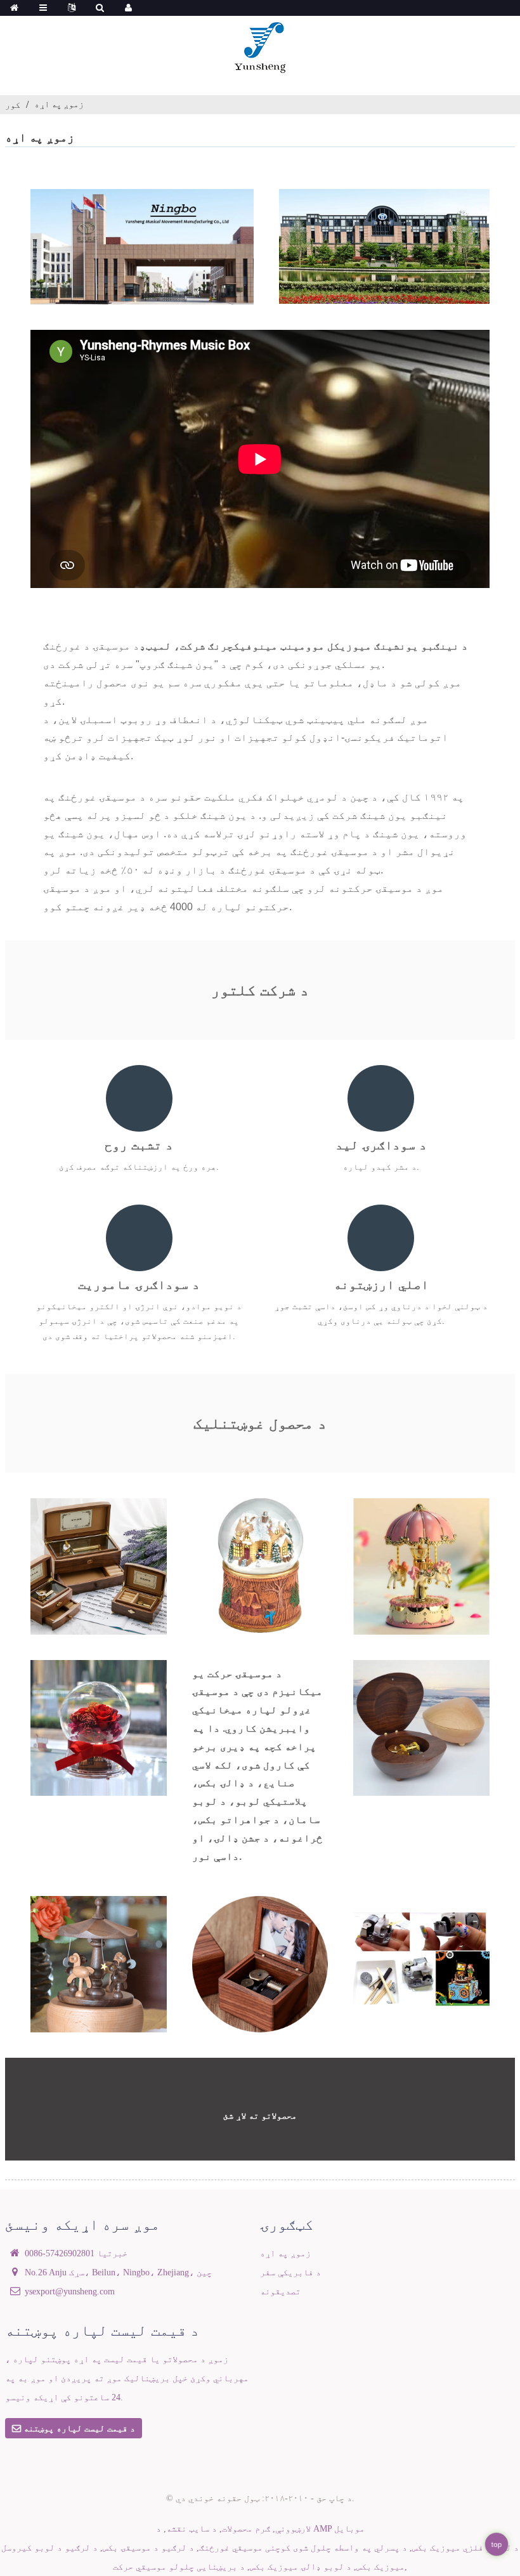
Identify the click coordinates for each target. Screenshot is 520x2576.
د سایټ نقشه (192, 2528)
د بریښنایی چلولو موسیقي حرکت (179, 2566)
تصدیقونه (280, 2291)
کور (13, 105)
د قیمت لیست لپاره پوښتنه (79, 2428)
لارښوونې (293, 2528)
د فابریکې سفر (290, 2272)
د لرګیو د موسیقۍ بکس (148, 2547)
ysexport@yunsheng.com (70, 2291)
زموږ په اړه (59, 104)
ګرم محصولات (246, 2528)
